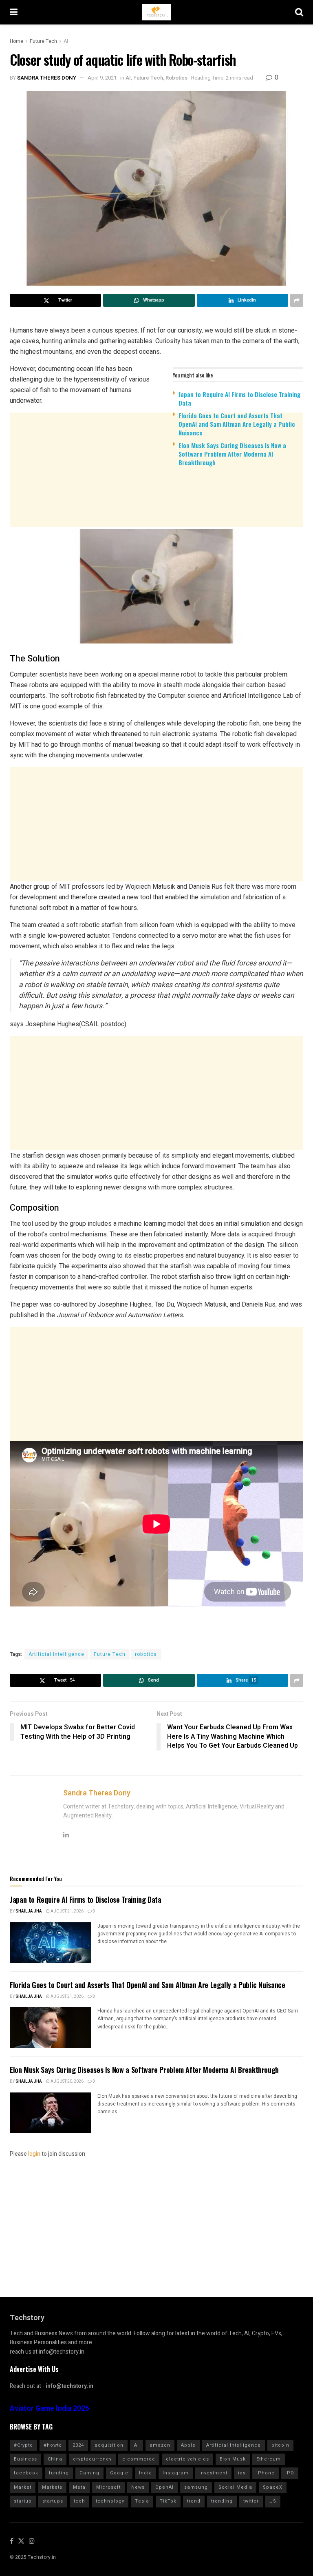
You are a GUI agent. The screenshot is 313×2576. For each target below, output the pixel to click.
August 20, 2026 (67, 2081)
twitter (251, 2501)
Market (23, 2487)
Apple (188, 2445)
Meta (79, 2487)
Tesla (142, 2501)
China (55, 2459)
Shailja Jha (29, 1911)
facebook (26, 2473)
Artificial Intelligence (56, 1654)
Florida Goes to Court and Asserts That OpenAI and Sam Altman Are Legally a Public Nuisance (237, 424)
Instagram (176, 2473)
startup (23, 2501)
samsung (196, 2487)
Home (17, 41)
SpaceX (273, 2487)
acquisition (109, 2445)
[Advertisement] (156, 536)
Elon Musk (233, 2459)
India (145, 2473)
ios (242, 2473)
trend (194, 2501)
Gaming (89, 2473)
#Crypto (23, 2445)
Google (119, 2473)
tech (79, 2501)
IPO (290, 2473)
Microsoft (108, 2487)
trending (222, 2501)
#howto (53, 2445)
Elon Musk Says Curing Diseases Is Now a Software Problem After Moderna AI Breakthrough (232, 454)
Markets (52, 2487)
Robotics (176, 78)
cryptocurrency (92, 2459)
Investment (213, 2473)
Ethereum (269, 2459)
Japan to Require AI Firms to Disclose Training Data (239, 398)
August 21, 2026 (67, 1911)
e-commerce (139, 2459)
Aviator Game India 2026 (50, 2408)
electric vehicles (187, 2459)
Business (25, 2459)
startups (53, 2501)
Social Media (235, 2487)
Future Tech (43, 41)
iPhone (266, 2473)
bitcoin (280, 2445)
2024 (78, 2445)
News (138, 2487)
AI (66, 41)
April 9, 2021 (102, 78)
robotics (146, 1654)
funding (59, 2473)
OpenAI (164, 2487)
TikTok (168, 2501)
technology (110, 2501)
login (34, 2154)
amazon (160, 2445)
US (273, 2501)
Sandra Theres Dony (47, 78)
